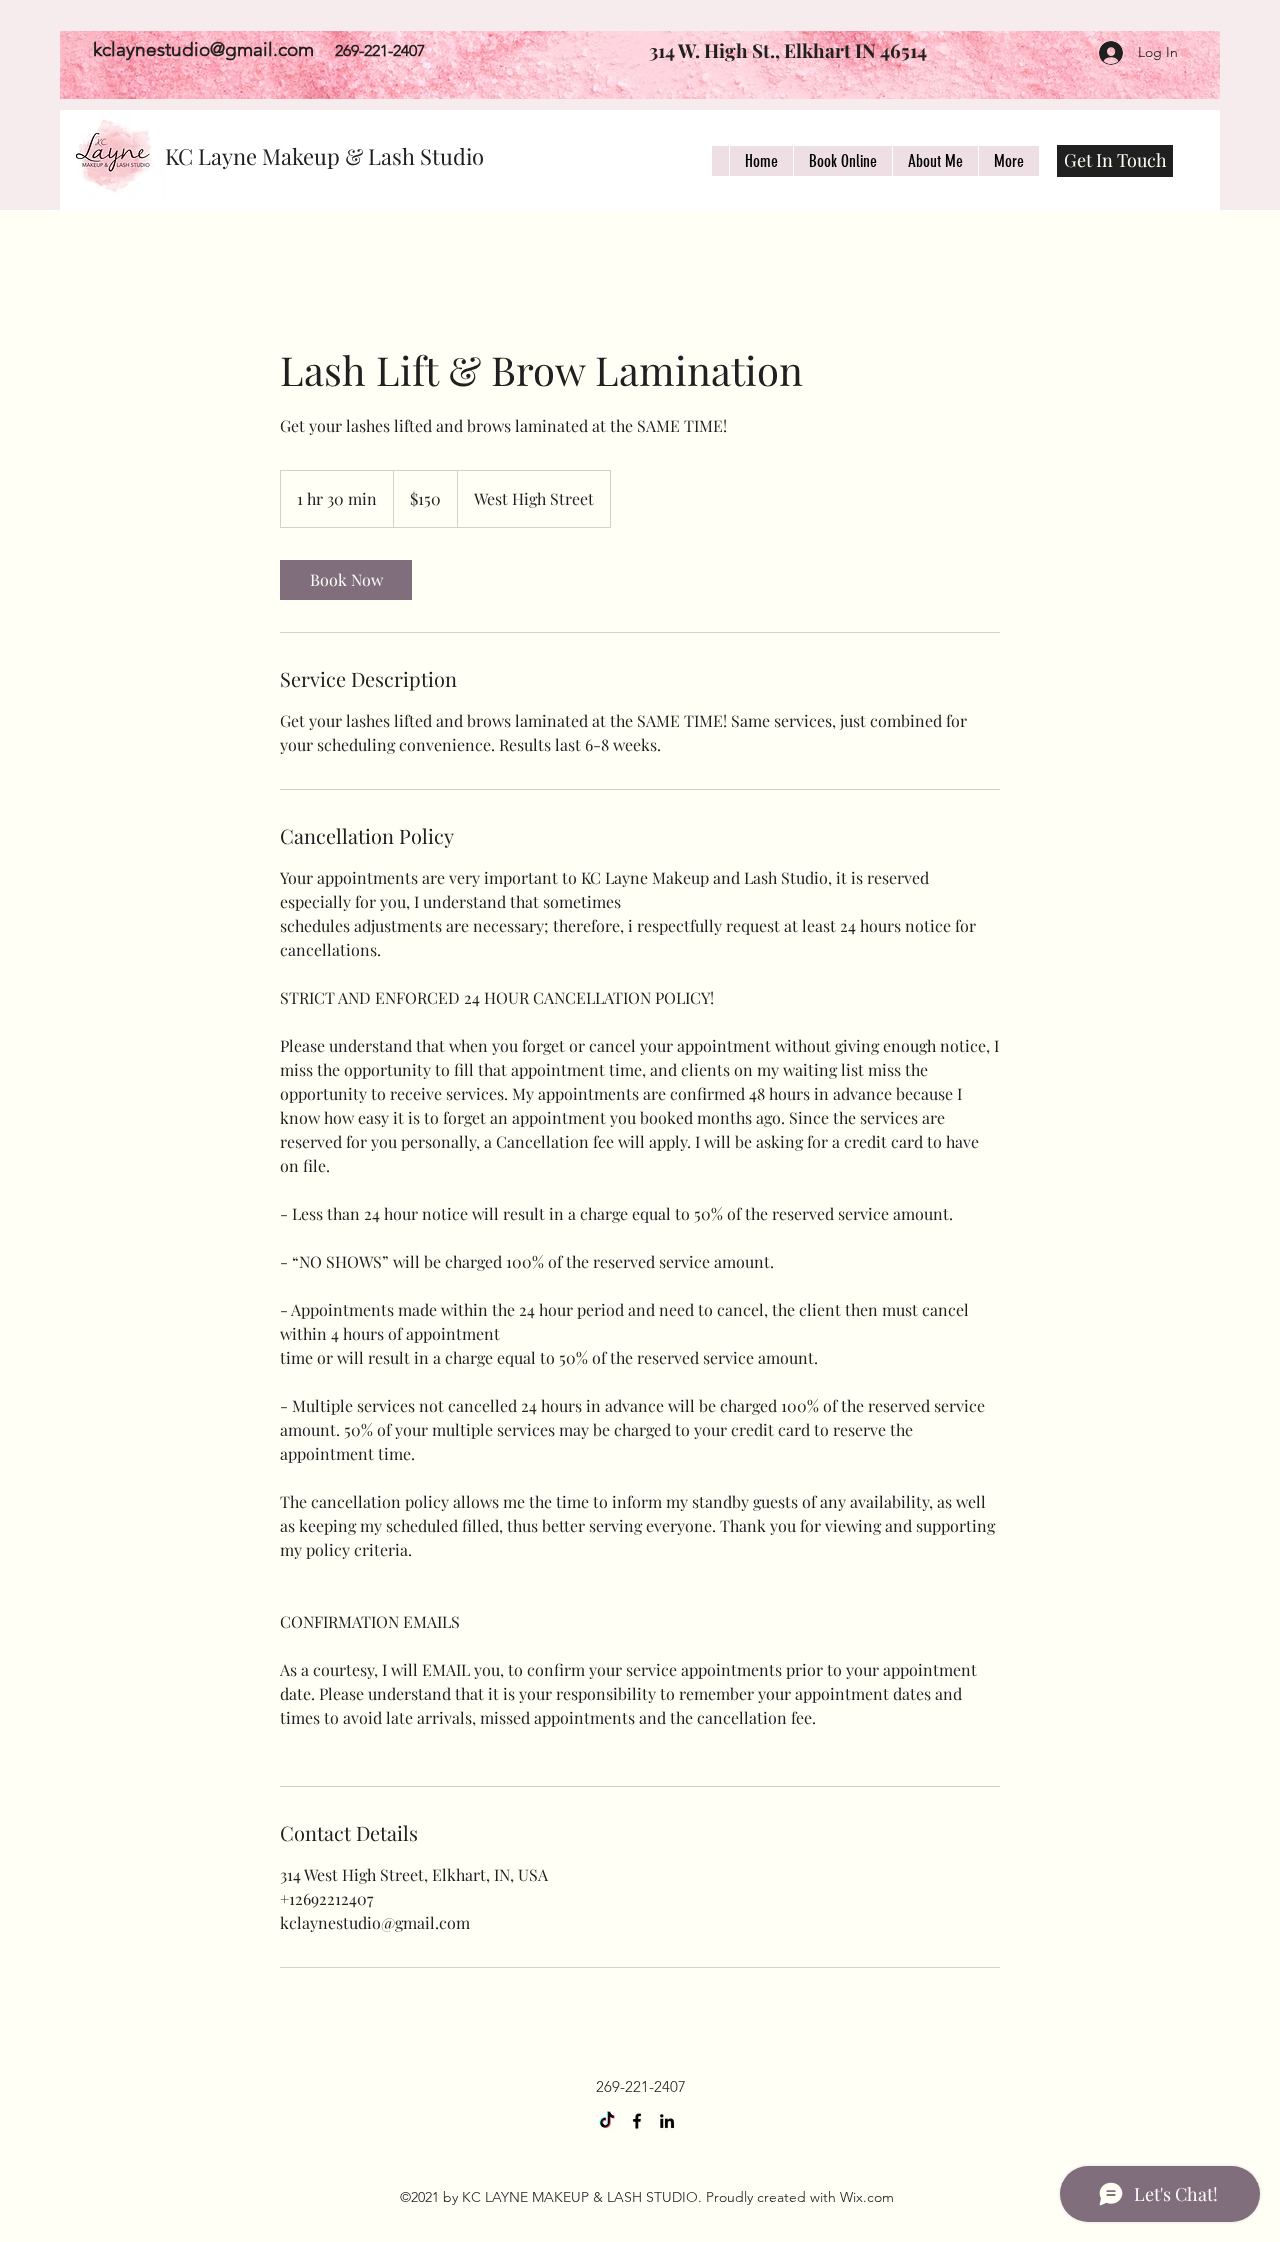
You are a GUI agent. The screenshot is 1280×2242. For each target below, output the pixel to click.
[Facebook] (637, 2121)
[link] (346, 580)
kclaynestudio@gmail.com (203, 49)
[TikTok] (607, 2121)
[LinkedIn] (667, 2121)
